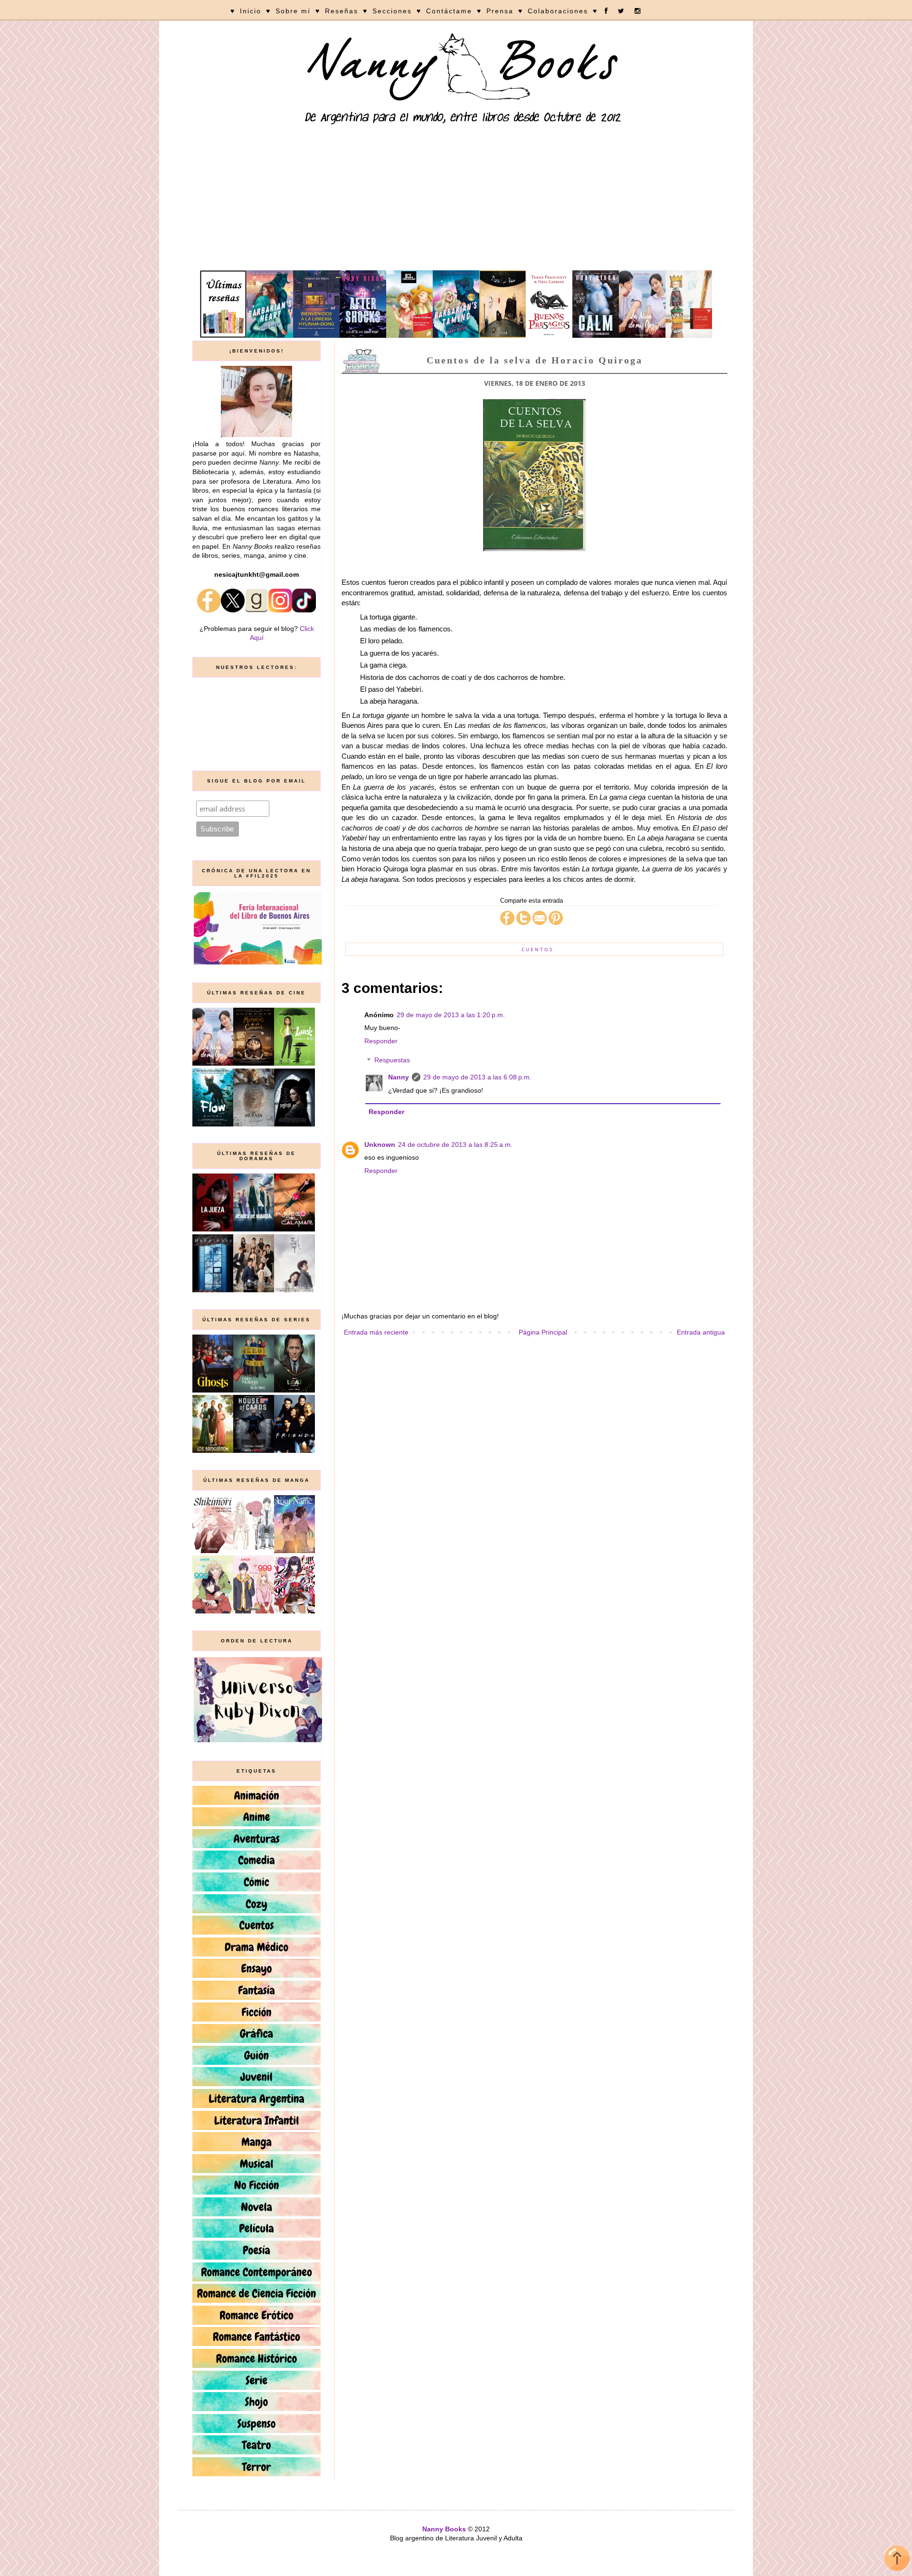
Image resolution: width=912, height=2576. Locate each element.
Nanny (399, 1077)
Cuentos (537, 949)
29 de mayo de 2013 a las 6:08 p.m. (477, 1077)
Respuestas (392, 1060)
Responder (381, 1041)
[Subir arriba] (897, 2560)
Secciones (392, 11)
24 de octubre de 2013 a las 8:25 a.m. (455, 1145)
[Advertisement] (456, 199)
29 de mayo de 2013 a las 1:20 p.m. (451, 1015)
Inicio (251, 11)
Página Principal (543, 1332)
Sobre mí (293, 11)
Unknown (380, 1145)
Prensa (500, 11)
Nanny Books (444, 2529)
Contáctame (449, 11)
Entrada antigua (701, 1332)
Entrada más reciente (376, 1332)
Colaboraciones (558, 11)
